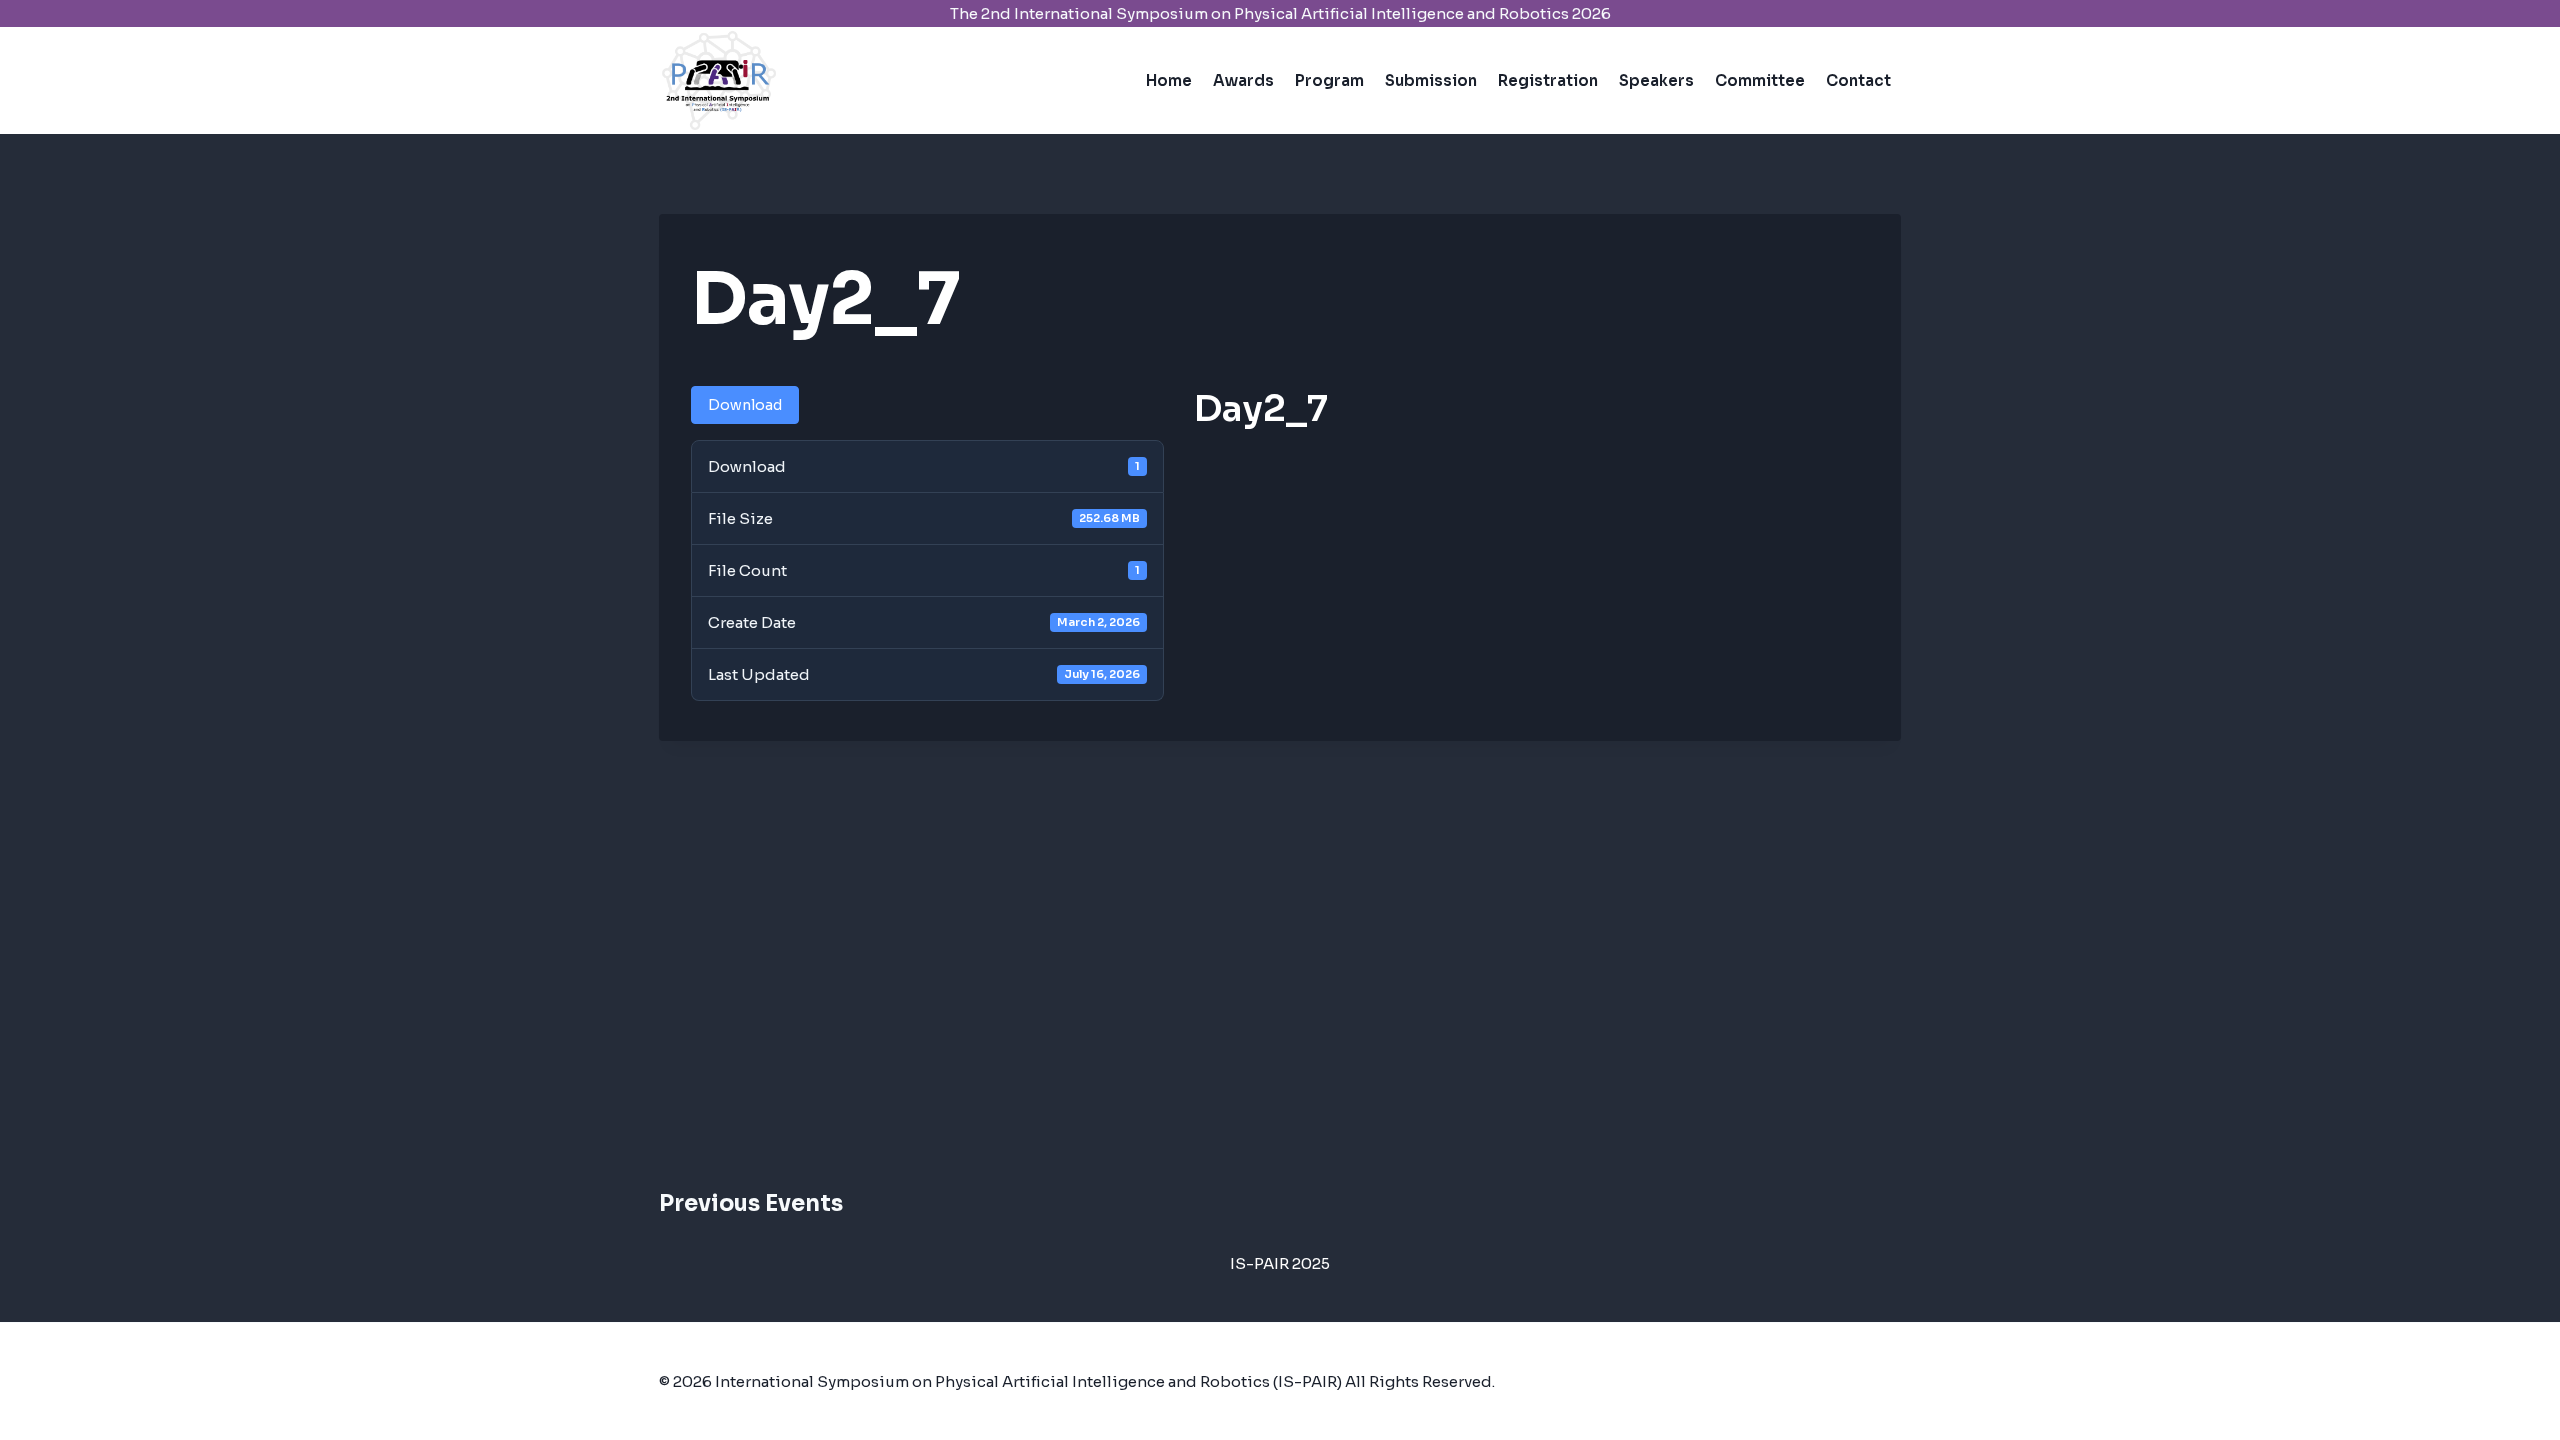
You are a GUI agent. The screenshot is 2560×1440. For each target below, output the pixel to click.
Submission (1431, 80)
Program (1329, 80)
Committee (1760, 80)
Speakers (1656, 80)
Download (745, 405)
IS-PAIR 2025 (1280, 1263)
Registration (1548, 80)
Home (1169, 80)
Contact (1858, 80)
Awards (1243, 80)
